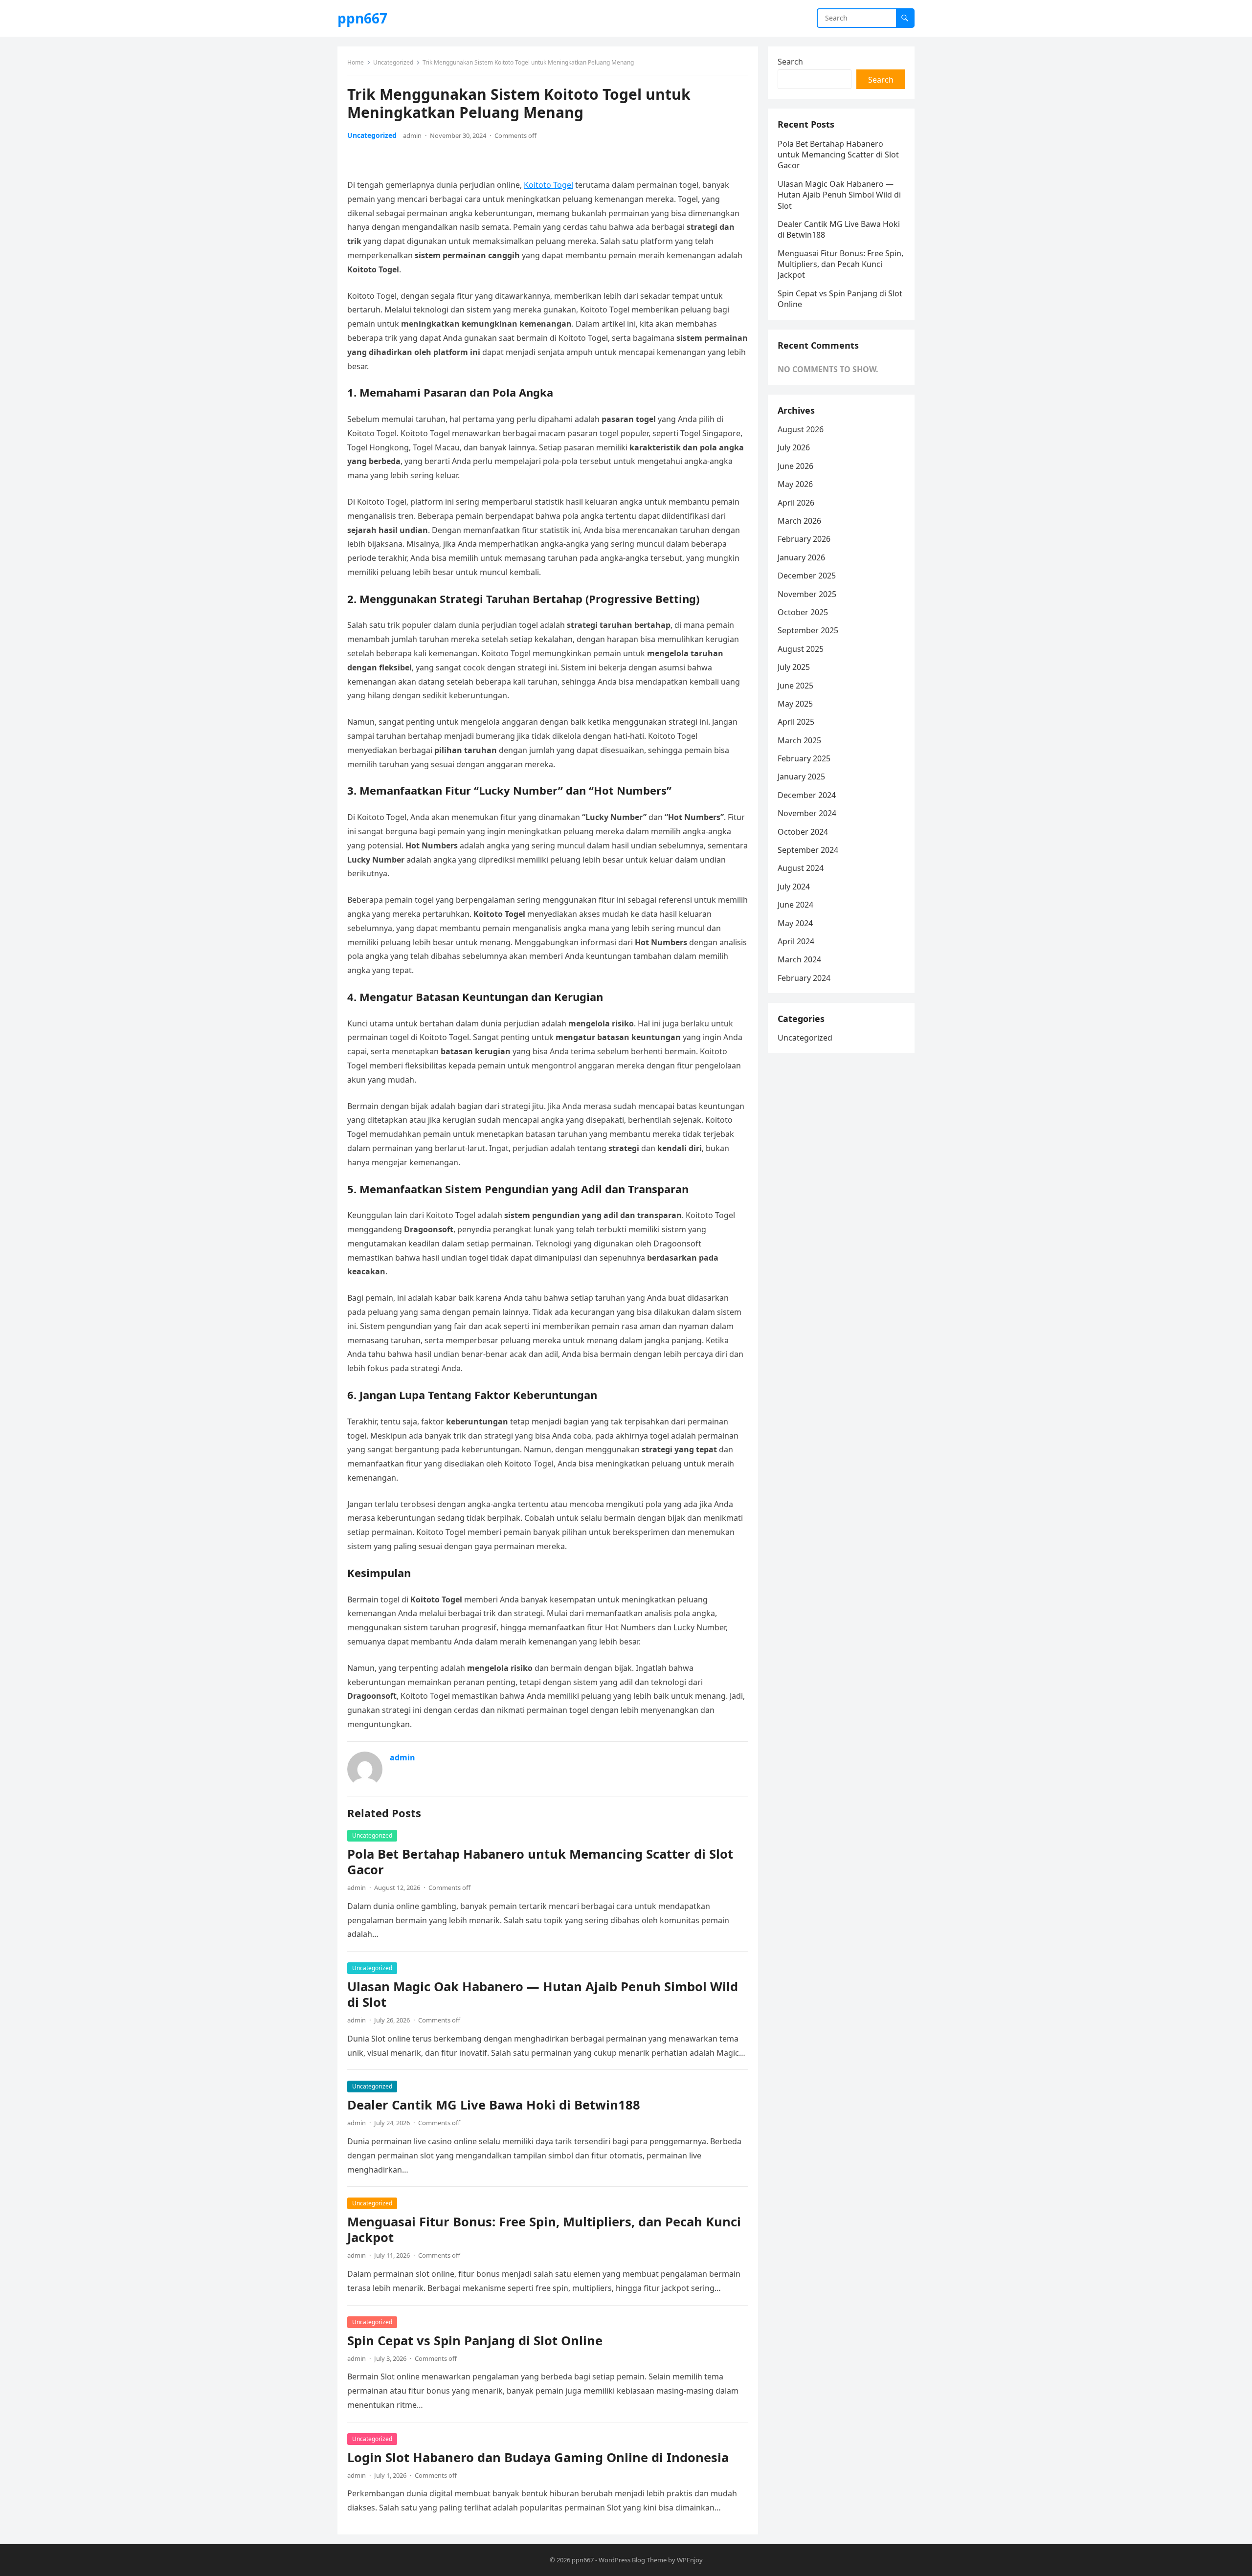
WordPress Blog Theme (633, 2560)
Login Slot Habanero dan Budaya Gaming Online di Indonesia (538, 2457)
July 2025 (794, 667)
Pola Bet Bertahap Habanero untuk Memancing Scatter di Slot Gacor (540, 1862)
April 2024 (796, 941)
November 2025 (807, 594)
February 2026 (804, 539)
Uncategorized (393, 62)
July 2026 (794, 447)
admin (412, 135)
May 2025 (795, 704)
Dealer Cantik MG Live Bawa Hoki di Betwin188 (494, 2105)
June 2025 (795, 686)
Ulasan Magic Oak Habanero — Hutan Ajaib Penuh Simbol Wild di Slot (543, 1994)
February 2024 (804, 978)
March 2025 (799, 740)
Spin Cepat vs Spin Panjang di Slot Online (475, 2341)
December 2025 (807, 576)
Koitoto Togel (548, 185)
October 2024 (803, 832)
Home (356, 62)
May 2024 (795, 923)
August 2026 (801, 429)
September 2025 (808, 630)
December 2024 (807, 795)
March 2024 (799, 959)
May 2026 (795, 484)
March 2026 (799, 521)
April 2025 (796, 722)
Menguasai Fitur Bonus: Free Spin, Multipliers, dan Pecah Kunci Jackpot (544, 2230)
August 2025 (801, 649)
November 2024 (807, 813)
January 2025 (801, 777)
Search (790, 62)
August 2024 (801, 868)
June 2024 (795, 905)
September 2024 (808, 850)
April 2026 (796, 503)
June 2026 (795, 466)
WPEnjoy (690, 2560)
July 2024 (794, 887)
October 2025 (803, 612)
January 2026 (801, 557)
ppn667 (362, 18)
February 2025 (804, 758)
